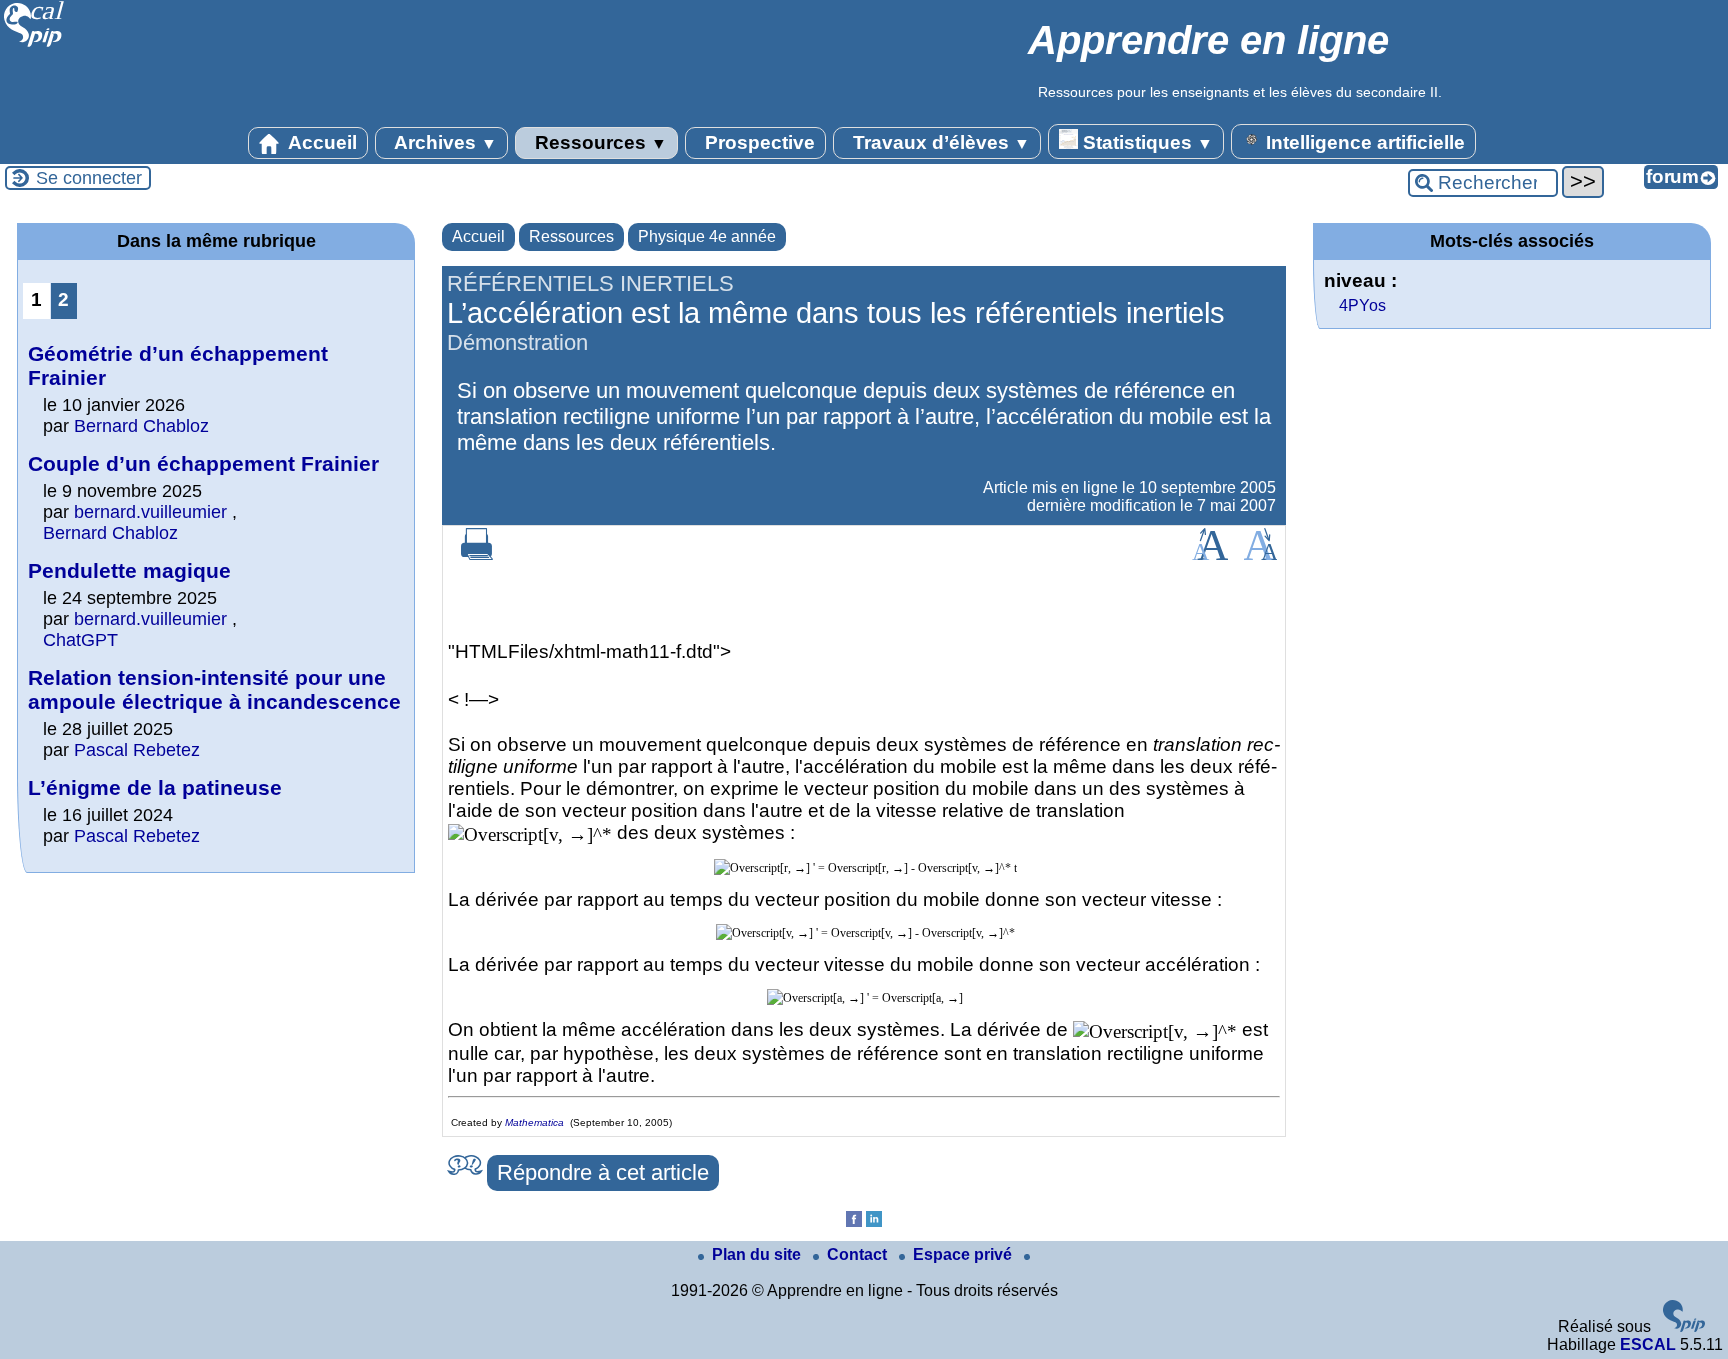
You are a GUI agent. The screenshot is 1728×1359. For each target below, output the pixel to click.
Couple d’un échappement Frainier (203, 463)
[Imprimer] (477, 554)
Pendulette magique (129, 570)
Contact (859, 1254)
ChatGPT (80, 640)
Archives (443, 142)
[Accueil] (34, 44)
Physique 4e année (707, 236)
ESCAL (1648, 1344)
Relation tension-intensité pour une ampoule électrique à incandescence (214, 689)
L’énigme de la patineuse (155, 787)
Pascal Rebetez (137, 750)
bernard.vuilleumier (150, 512)
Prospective (757, 142)
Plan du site (758, 1254)
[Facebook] (854, 1221)
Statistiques (1145, 142)
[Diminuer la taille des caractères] (1260, 554)
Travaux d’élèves (939, 142)
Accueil (320, 142)
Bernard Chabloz (141, 426)
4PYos (1362, 305)
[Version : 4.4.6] (1684, 1326)
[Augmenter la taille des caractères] (1210, 554)
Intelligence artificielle (1363, 142)
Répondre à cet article (603, 1172)
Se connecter (89, 178)
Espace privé (964, 1254)
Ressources (598, 142)
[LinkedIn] (874, 1221)
